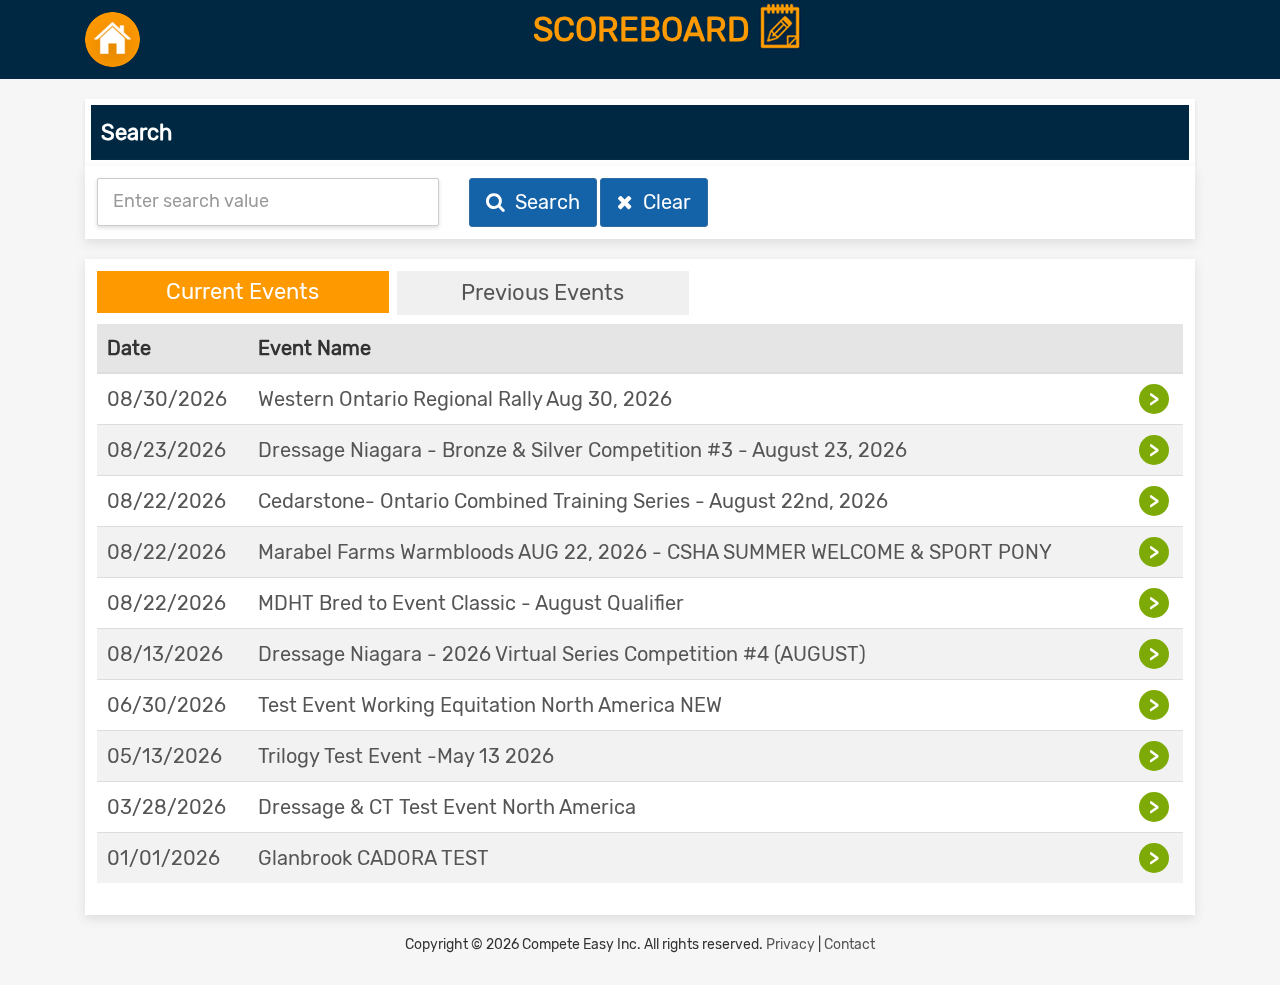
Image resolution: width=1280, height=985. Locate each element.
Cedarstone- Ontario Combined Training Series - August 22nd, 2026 (573, 501)
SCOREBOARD (645, 30)
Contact (849, 944)
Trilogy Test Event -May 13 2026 (406, 756)
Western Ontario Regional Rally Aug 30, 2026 (465, 399)
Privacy (790, 944)
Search (542, 202)
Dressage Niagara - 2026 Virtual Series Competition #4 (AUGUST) (562, 654)
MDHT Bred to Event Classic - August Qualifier (471, 603)
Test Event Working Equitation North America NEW (490, 705)
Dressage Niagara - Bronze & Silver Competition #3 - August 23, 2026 (582, 450)
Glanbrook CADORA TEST (373, 858)
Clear (662, 202)
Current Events (242, 291)
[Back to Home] (112, 39)
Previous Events (542, 292)
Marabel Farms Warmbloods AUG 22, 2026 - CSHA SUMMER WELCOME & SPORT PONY (655, 552)
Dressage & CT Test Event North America (447, 807)
